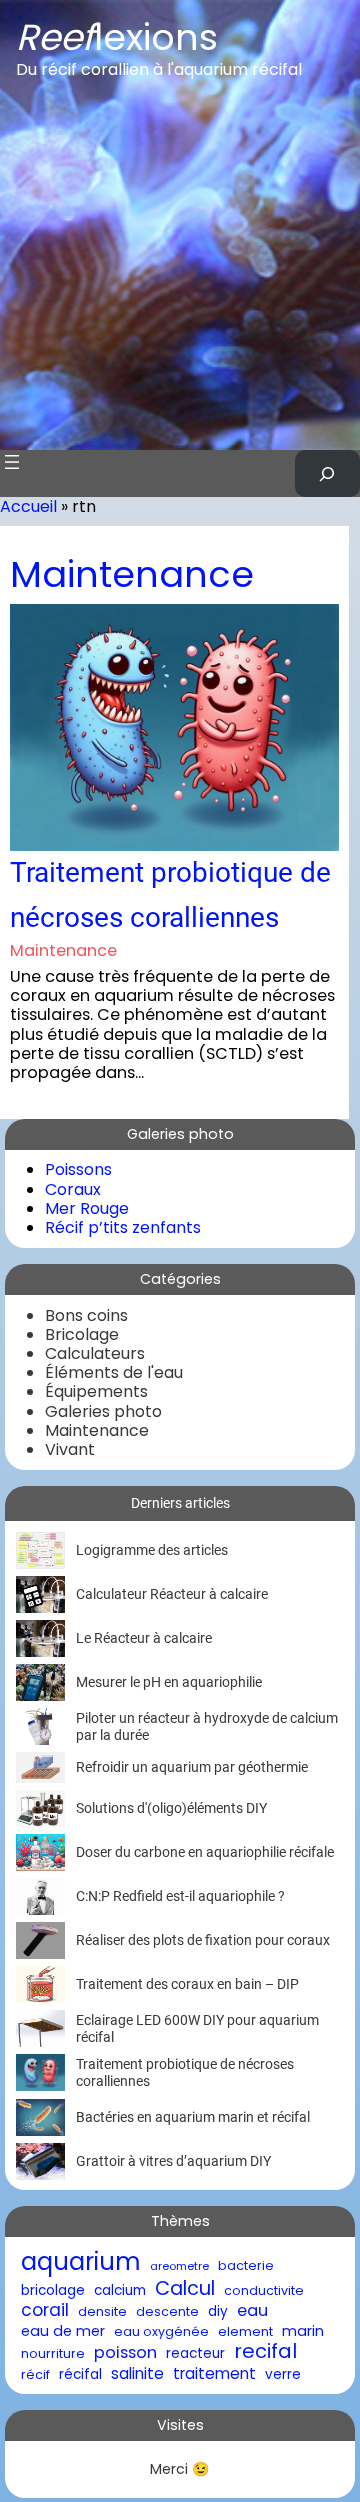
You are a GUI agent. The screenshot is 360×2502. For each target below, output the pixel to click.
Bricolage (82, 1334)
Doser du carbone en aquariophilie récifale (205, 1852)
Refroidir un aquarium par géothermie (192, 1767)
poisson (125, 2353)
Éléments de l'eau (114, 1372)
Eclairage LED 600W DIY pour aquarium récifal (197, 2028)
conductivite (264, 2290)
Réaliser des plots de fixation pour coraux (203, 1940)
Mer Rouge (87, 1208)
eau (252, 2311)
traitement (214, 2374)
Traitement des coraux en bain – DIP (187, 1984)
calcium (120, 2291)
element (245, 2331)
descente (167, 2311)
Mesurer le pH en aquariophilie (169, 1682)
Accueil (28, 506)
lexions (117, 37)
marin (303, 2331)
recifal (265, 2352)
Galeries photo (103, 1411)
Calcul (185, 2288)
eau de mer (63, 2331)
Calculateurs (95, 1353)
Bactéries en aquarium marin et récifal (193, 2117)
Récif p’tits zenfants (123, 1227)
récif (35, 2374)
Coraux (73, 1189)
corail (45, 2310)
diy (218, 2312)
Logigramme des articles (152, 1550)
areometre (179, 2266)
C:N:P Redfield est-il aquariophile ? (180, 1896)
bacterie (246, 2265)
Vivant (70, 1449)
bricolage (53, 2291)
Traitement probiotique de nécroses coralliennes (170, 895)
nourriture (53, 2353)
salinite (137, 2374)
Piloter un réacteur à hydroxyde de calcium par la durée (207, 1726)
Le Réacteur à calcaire (144, 1638)
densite (102, 2311)
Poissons (78, 1169)
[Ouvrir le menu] (12, 462)
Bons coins (86, 1315)
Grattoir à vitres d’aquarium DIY (173, 2161)
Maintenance (132, 574)
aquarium (81, 2262)
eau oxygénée (161, 2331)
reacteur (195, 2354)
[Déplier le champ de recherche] (327, 473)
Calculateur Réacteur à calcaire (172, 1594)
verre (283, 2375)
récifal (80, 2375)
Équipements (96, 1391)
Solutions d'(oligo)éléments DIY (171, 1808)
